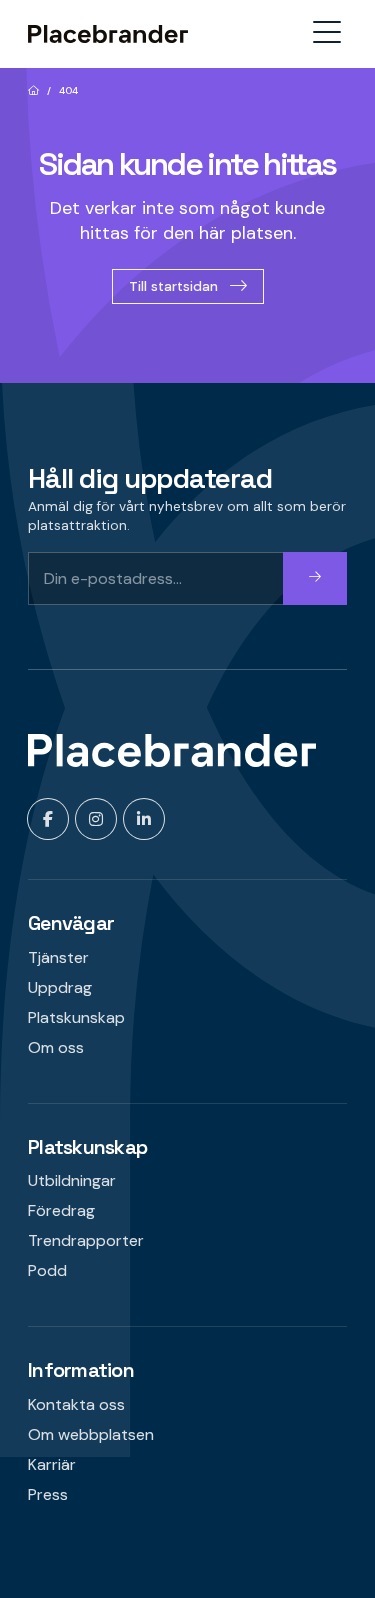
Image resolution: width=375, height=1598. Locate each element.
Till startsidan (173, 286)
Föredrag (61, 1210)
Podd (47, 1270)
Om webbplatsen (91, 1434)
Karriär (52, 1464)
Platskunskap (76, 1017)
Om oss (56, 1047)
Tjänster (58, 957)
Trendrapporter (86, 1240)
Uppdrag (60, 987)
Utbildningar (72, 1180)
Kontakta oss (76, 1404)
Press (48, 1494)
